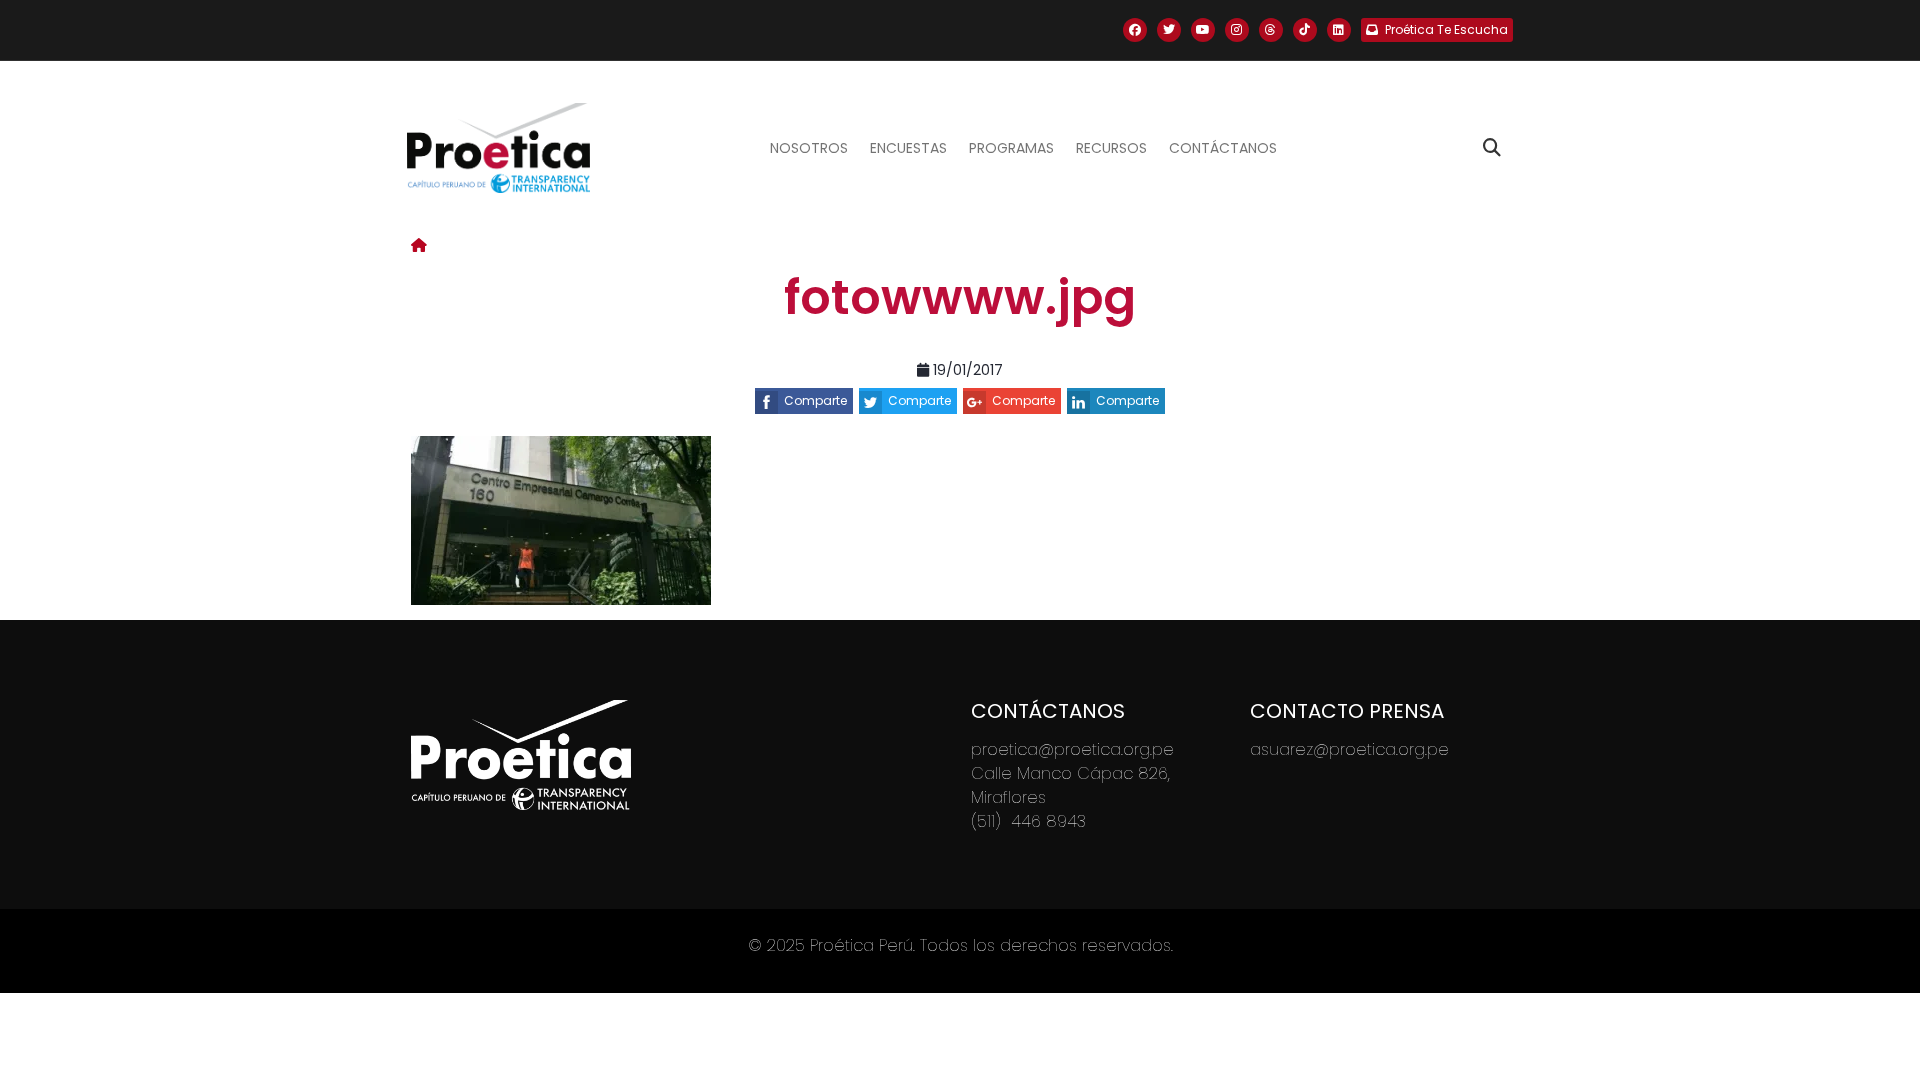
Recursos (1111, 148)
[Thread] (1271, 30)
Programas (1011, 148)
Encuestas (908, 148)
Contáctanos (1223, 148)
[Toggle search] (1492, 148)
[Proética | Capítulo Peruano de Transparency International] (498, 148)
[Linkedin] (1339, 30)
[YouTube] (1203, 30)
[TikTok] (1305, 30)
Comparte (815, 400)
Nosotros (809, 148)
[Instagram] (1237, 30)
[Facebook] (1135, 30)
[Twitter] (1169, 30)
